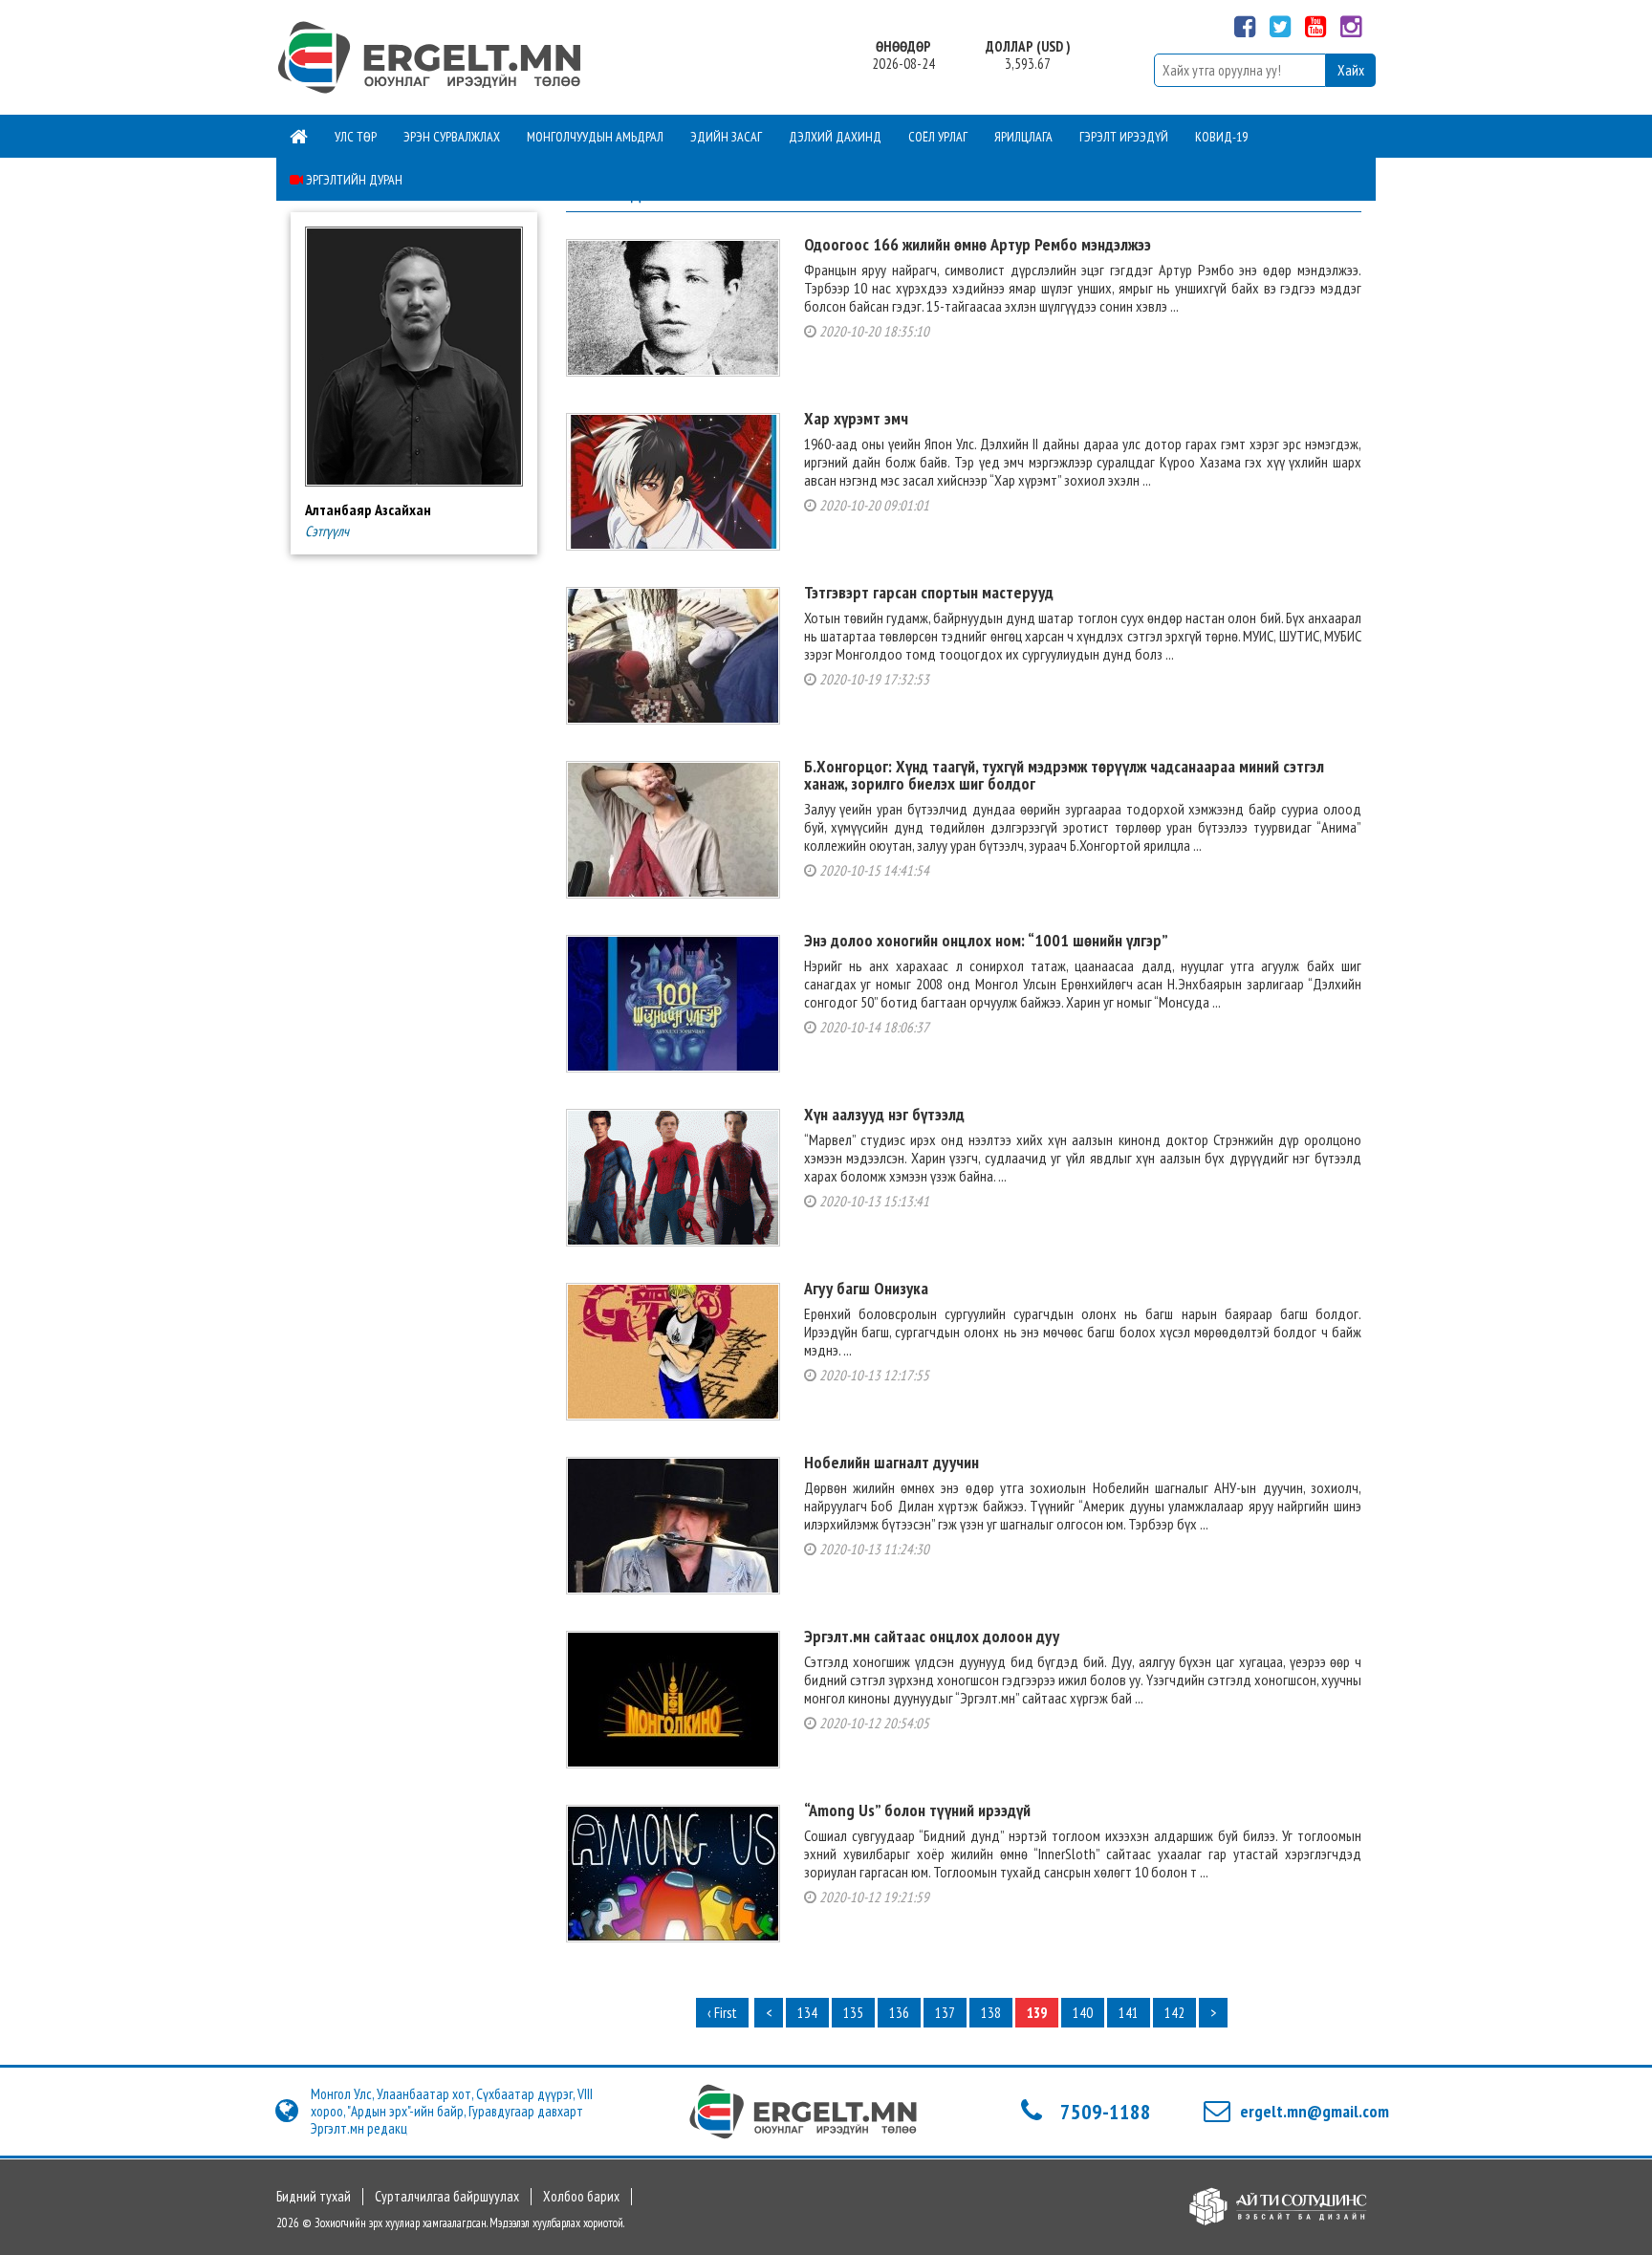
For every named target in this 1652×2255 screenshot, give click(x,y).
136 (899, 2013)
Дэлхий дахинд (835, 137)
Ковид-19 (1221, 137)
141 (1129, 2013)
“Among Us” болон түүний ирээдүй (917, 1810)
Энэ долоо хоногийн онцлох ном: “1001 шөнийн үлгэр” (986, 940)
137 (945, 2013)
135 (853, 2013)
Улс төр (356, 137)
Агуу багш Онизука (866, 1288)
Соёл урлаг (938, 137)
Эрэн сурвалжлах (452, 137)
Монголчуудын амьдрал (595, 137)
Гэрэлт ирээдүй (1124, 137)
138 (991, 2013)
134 (807, 2013)
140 (1083, 2013)
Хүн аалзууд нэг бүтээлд (884, 1114)
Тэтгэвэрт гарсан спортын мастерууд (929, 592)
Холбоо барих (581, 2197)
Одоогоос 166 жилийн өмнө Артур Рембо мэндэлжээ (978, 244)
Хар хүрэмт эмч (856, 418)
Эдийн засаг (726, 137)
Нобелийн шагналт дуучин (891, 1462)
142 (1174, 2013)
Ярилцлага (1023, 137)
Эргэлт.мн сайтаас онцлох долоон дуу (932, 1636)
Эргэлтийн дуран (353, 180)
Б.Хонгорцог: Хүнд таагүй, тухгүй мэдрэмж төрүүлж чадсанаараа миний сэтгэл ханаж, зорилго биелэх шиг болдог (1064, 775)
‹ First (722, 2013)
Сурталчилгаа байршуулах (447, 2197)
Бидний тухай (314, 2197)
